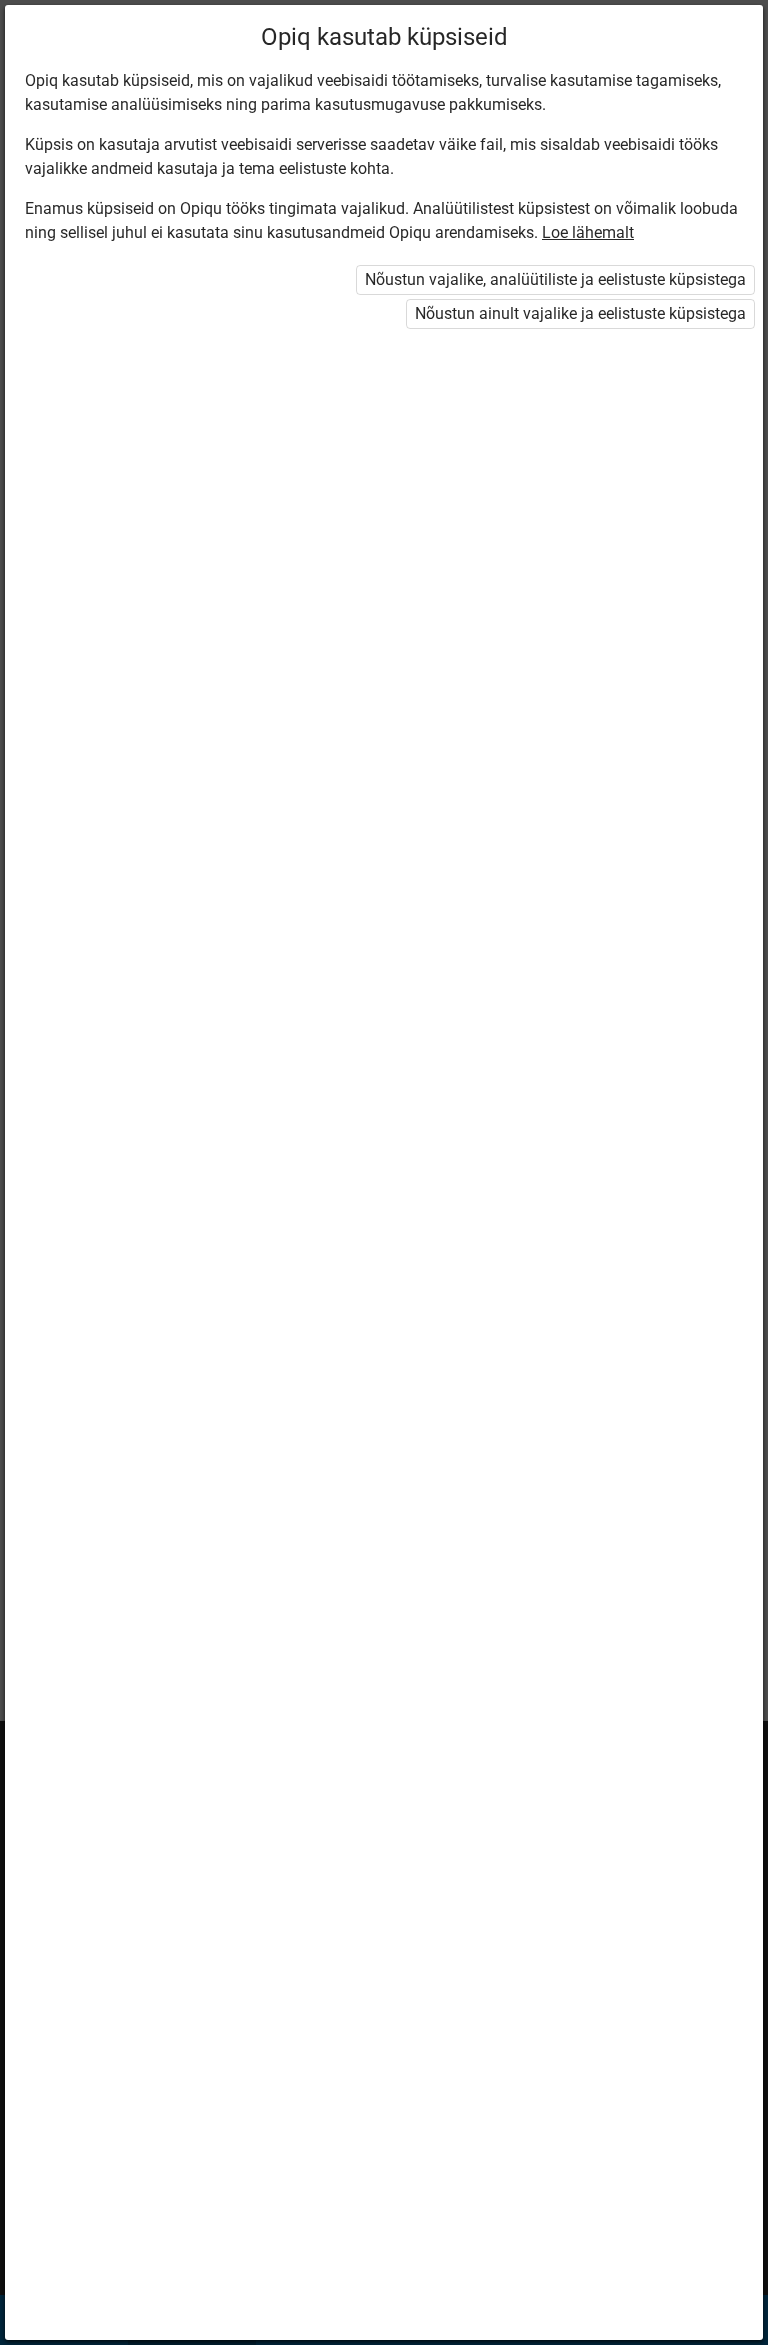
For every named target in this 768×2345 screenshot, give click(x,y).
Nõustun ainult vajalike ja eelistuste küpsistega (580, 313)
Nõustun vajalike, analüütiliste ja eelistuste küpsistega (555, 279)
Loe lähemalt (588, 232)
